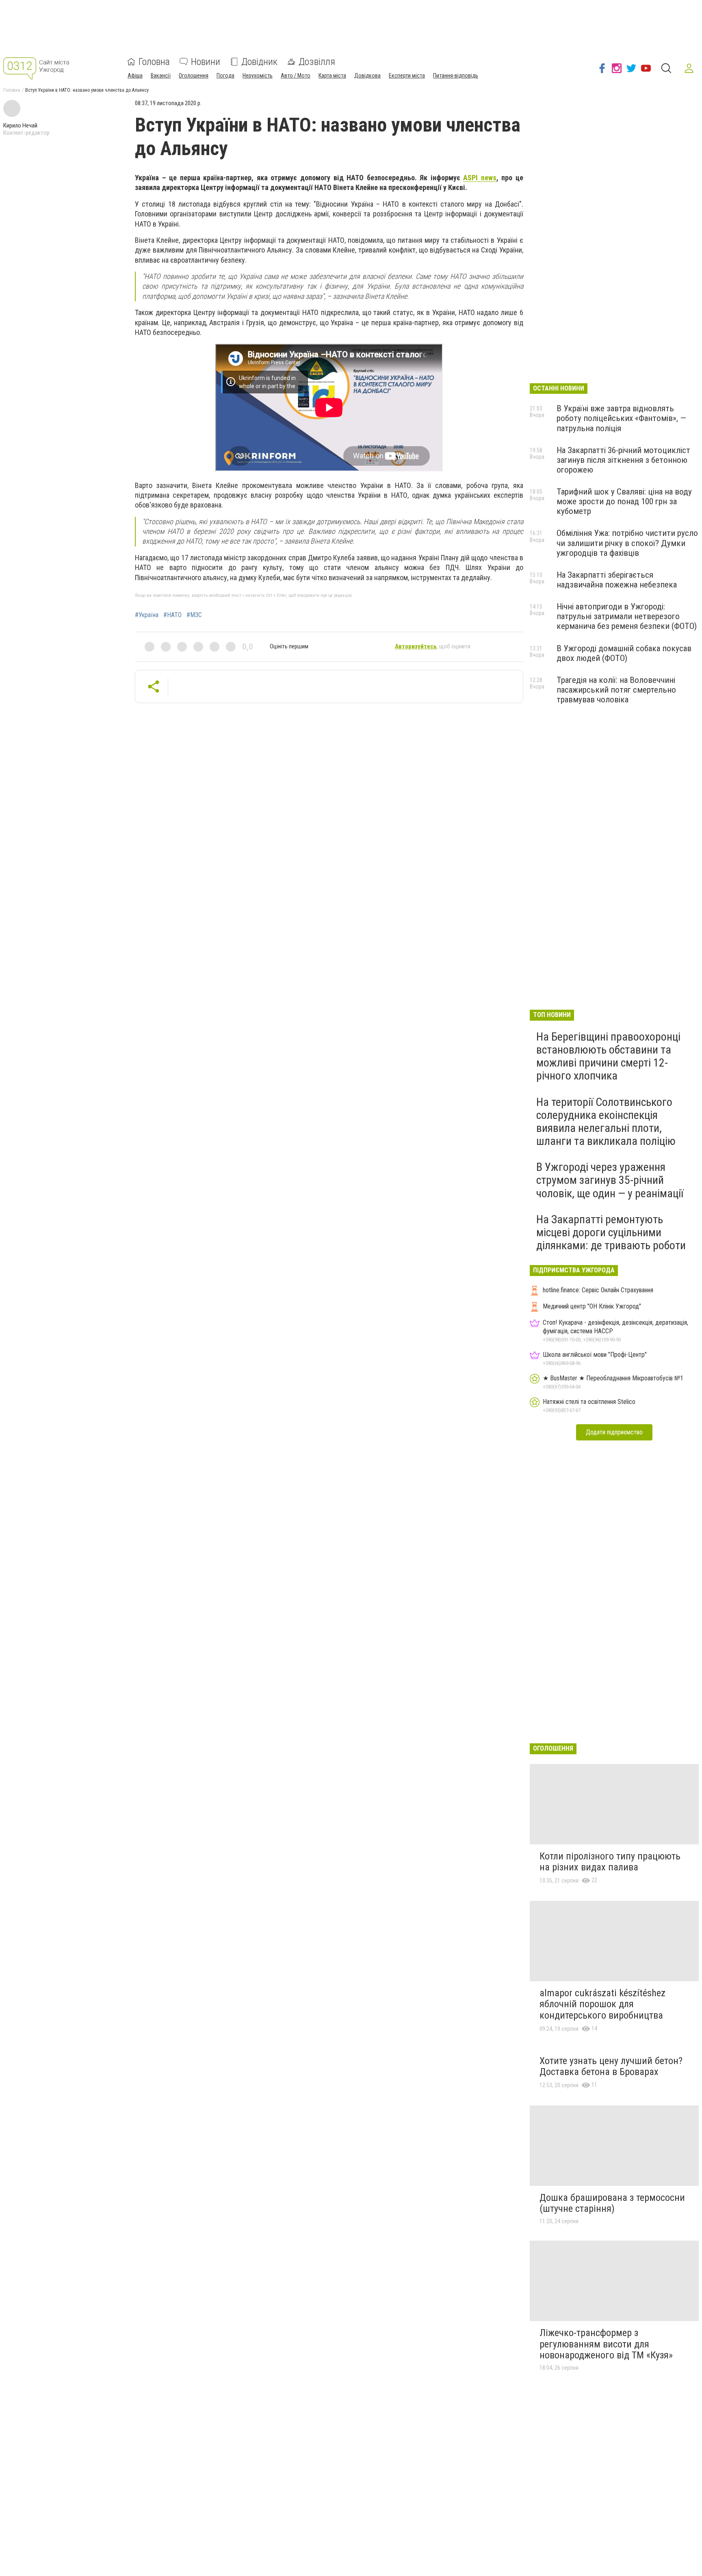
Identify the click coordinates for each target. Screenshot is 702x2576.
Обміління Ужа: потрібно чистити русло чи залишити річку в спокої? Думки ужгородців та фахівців (627, 543)
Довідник (259, 62)
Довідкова (367, 76)
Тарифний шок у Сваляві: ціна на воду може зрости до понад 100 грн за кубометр (624, 501)
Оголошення (194, 76)
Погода (225, 76)
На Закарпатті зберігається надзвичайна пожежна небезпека (617, 580)
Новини (206, 62)
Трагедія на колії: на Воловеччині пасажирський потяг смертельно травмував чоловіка (616, 690)
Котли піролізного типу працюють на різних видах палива (610, 1862)
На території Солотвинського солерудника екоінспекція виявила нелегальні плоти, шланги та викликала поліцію (606, 1122)
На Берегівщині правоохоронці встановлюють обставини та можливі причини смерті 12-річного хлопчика (608, 1056)
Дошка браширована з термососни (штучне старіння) (612, 2203)
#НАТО (172, 615)
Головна (154, 62)
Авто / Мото (296, 76)
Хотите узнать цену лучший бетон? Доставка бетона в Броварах (611, 2066)
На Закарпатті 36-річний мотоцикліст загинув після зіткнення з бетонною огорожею (623, 460)
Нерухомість (258, 76)
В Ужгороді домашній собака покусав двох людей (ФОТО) (624, 653)
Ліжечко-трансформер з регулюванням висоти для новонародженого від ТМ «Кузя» (606, 2344)
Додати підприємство (614, 1432)
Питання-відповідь (456, 76)
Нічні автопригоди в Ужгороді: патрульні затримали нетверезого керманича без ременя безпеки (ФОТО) (627, 616)
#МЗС (194, 615)
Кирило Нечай (20, 125)
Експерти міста (407, 76)
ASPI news (480, 178)
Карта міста (332, 76)
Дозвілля (317, 62)
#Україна (147, 615)
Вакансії (161, 76)
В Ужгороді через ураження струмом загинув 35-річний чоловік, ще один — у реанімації (610, 1180)
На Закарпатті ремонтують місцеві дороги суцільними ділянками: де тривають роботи (611, 1232)
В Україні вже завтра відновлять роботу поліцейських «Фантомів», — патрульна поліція (621, 418)
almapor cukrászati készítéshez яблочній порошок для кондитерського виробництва (602, 2004)
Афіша (135, 76)
